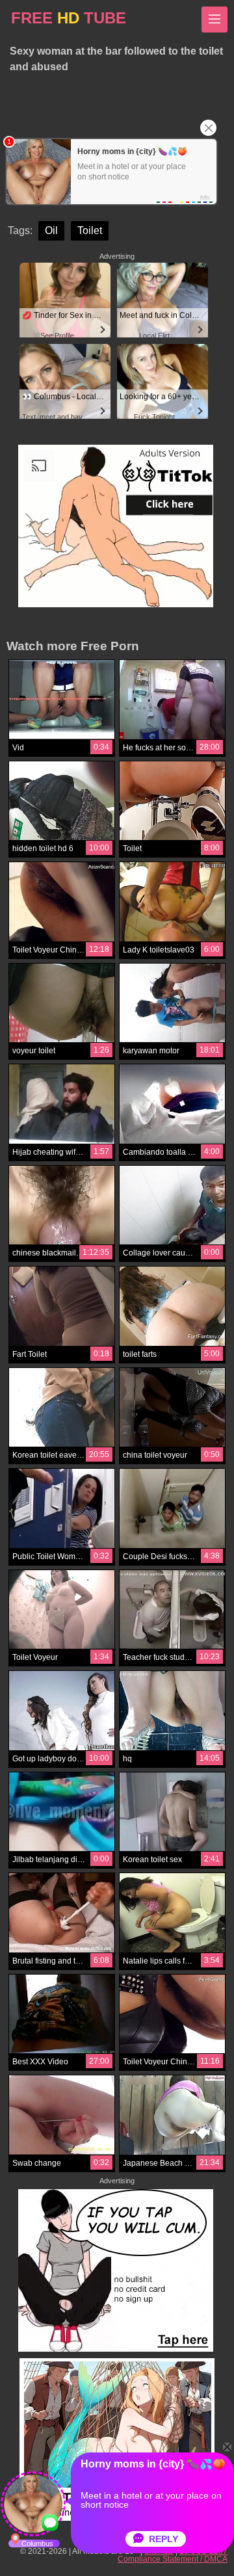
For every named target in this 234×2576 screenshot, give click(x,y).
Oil (51, 230)
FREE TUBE (69, 18)
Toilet (90, 230)
